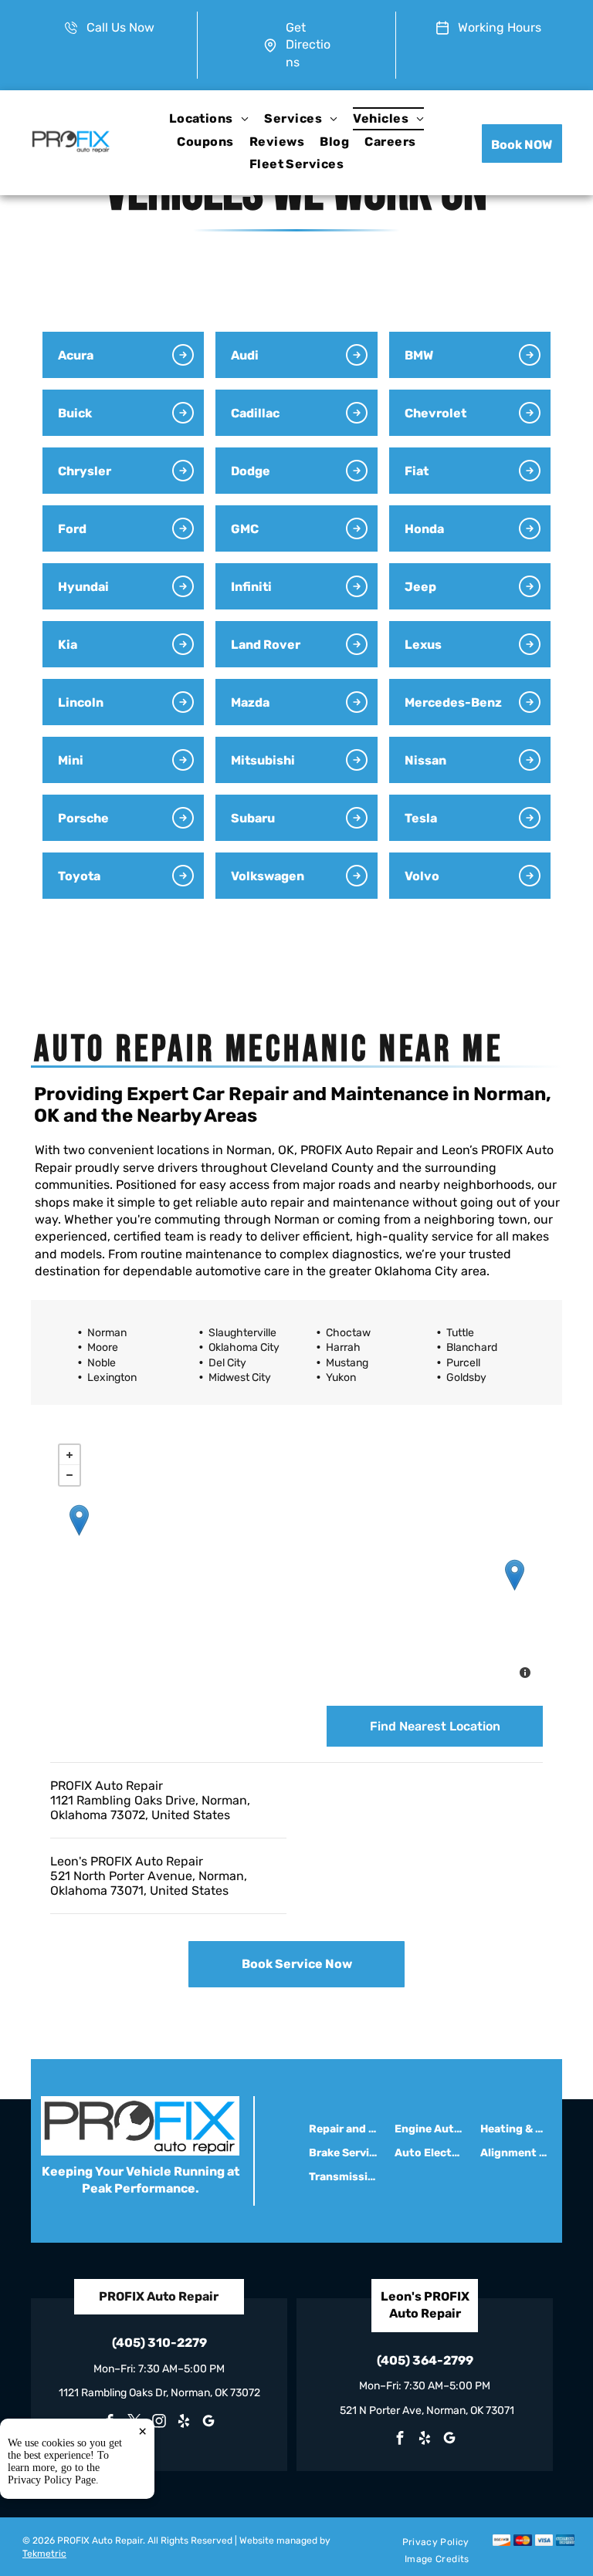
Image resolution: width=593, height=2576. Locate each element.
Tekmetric (44, 2554)
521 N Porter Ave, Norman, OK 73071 (427, 2411)
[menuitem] (209, 118)
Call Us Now (120, 27)
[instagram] (159, 2423)
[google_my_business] (208, 2423)
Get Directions (308, 45)
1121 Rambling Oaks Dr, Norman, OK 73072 (159, 2393)
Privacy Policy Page (52, 2480)
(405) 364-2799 (425, 2360)
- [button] (69, 1475)
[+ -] (296, 1563)
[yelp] (184, 2423)
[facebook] (400, 2440)
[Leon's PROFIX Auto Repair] (515, 1575)
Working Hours (500, 27)
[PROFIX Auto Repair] (79, 1520)
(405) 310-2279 (159, 2343)
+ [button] (69, 1455)
